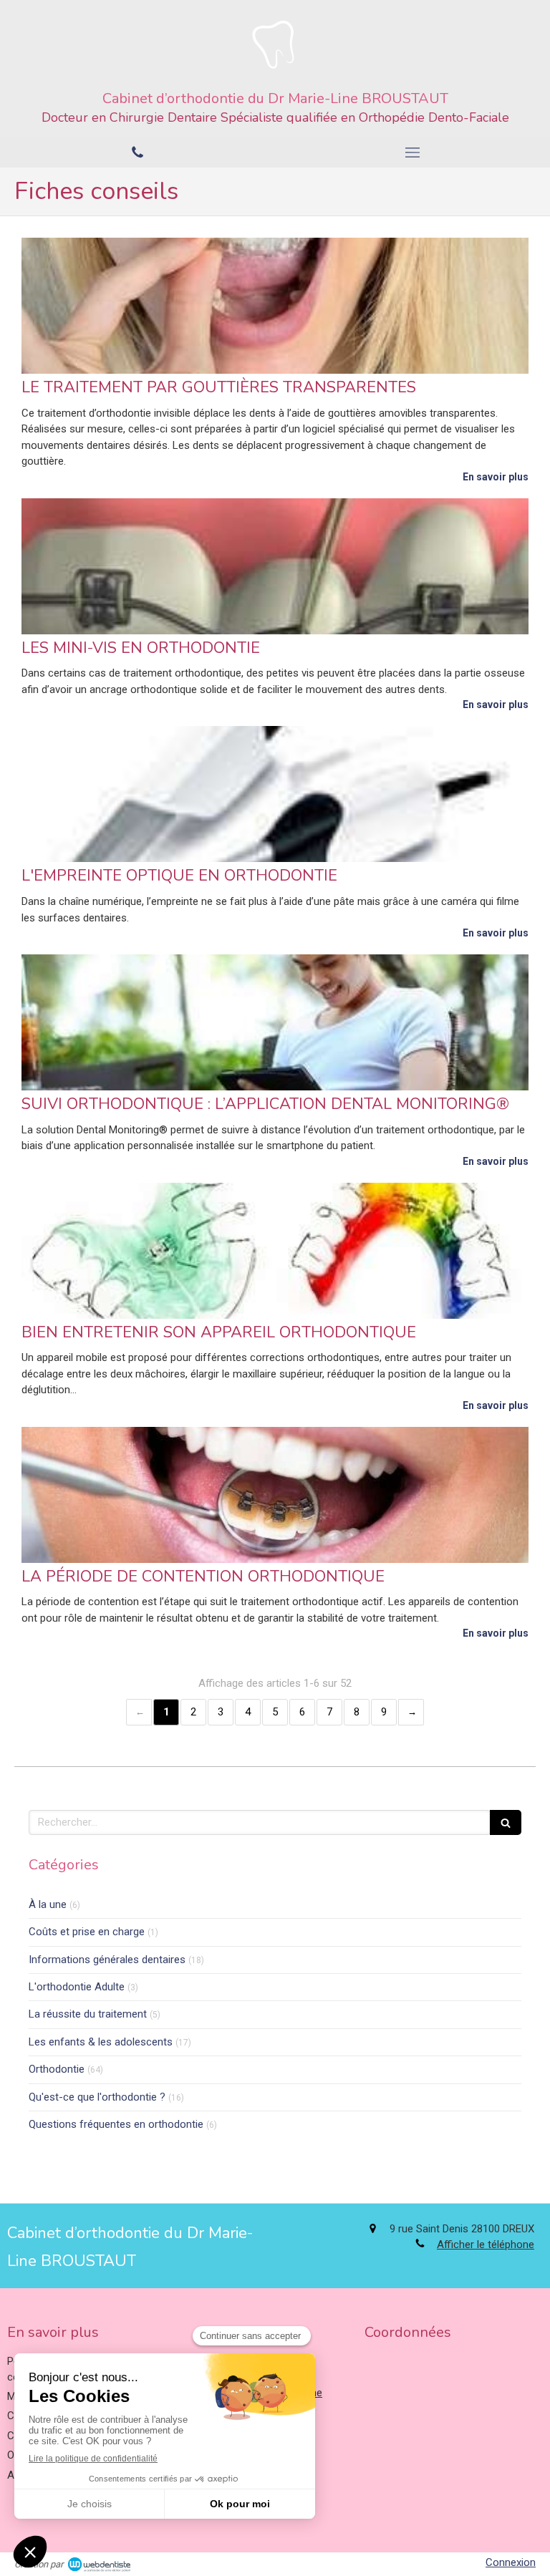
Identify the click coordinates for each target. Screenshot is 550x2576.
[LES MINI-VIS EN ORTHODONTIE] (275, 566)
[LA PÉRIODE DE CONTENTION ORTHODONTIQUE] (275, 1495)
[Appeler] (137, 152)
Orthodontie (57, 2069)
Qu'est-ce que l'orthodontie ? (97, 2097)
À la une (48, 1904)
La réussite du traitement (88, 2014)
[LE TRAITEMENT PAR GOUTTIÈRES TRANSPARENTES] (275, 306)
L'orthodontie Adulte (77, 1987)
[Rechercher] (506, 1822)
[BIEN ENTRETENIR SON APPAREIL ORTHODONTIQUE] (275, 1251)
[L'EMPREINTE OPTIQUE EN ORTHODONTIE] (275, 794)
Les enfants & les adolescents (101, 2042)
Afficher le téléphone (486, 2245)
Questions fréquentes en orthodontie (116, 2124)
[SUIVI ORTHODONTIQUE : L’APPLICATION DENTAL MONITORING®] (275, 1022)
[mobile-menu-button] (412, 152)
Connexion (511, 2562)
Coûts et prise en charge (87, 1932)
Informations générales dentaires (107, 1960)
